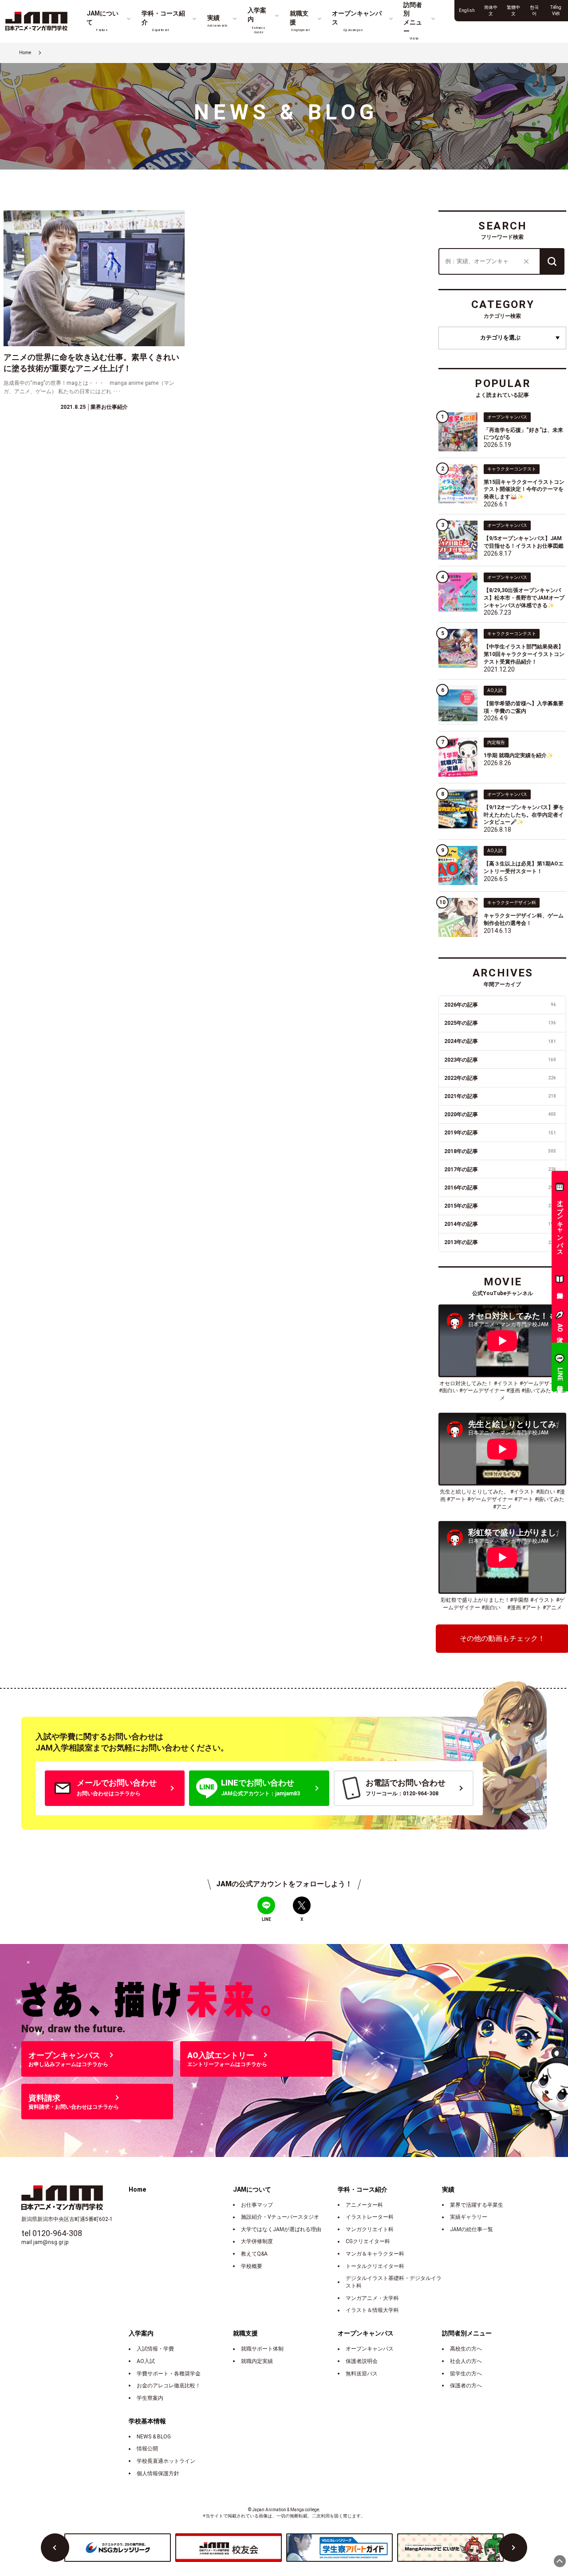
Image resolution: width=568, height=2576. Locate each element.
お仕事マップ (257, 2205)
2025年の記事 (500, 1023)
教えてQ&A (254, 2254)
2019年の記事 (500, 1133)
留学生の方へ (466, 2374)
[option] (118, 2548)
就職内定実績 (257, 2361)
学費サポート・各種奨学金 (169, 2374)
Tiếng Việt (556, 10)
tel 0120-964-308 (52, 2233)
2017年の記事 (500, 1169)
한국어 (534, 10)
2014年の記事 (500, 1224)
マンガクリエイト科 (370, 2229)
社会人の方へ (466, 2361)
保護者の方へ (466, 2386)
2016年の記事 (500, 1188)
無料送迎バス (362, 2374)
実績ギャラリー (469, 2217)
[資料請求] (560, 1281)
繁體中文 (513, 10)
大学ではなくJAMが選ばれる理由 (281, 2229)
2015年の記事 (500, 1206)
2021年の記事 (500, 1096)
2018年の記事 (500, 1151)
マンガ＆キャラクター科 (375, 2254)
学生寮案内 (150, 2398)
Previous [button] (55, 2548)
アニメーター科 (364, 2205)
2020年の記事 (500, 1114)
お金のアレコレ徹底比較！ (169, 2386)
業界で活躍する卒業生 (477, 2205)
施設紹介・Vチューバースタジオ (280, 2217)
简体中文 (491, 10)
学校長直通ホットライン (166, 2461)
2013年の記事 (500, 1242)
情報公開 (147, 2449)
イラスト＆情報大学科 (372, 2310)
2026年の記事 (500, 1005)
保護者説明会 (362, 2361)
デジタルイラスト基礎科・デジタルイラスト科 (394, 2282)
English (467, 10)
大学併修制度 (257, 2241)
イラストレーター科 (370, 2217)
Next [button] (513, 2548)
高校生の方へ (466, 2349)
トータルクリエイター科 (375, 2266)
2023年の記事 (500, 1060)
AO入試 (146, 2361)
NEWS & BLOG (154, 2437)
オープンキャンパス (370, 2349)
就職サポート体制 (262, 2349)
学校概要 (252, 2266)
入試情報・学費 (155, 2349)
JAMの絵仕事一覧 (471, 2229)
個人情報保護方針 (158, 2473)
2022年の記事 (500, 1078)
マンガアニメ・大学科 (372, 2298)
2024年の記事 (500, 1041)
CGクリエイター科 (368, 2241)
